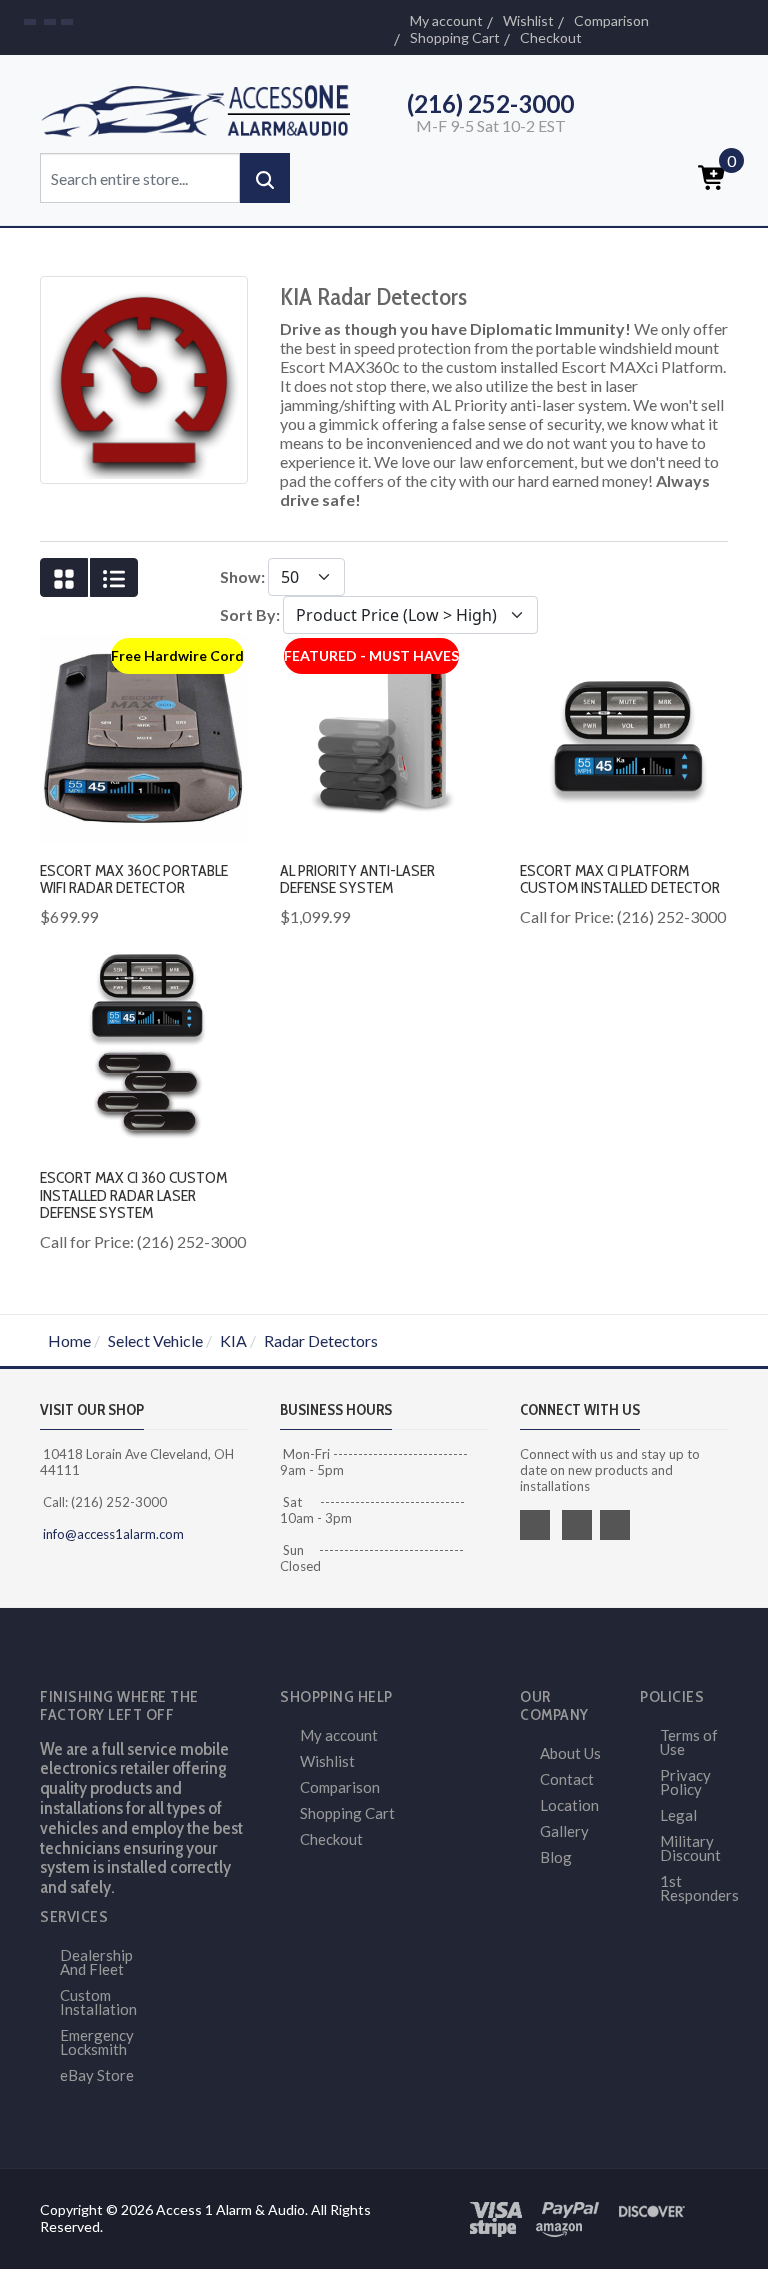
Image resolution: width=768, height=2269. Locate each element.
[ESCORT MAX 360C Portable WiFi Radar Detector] (144, 735)
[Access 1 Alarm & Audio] (204, 107)
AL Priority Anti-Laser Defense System (357, 879)
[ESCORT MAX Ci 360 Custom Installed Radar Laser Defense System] (144, 1042)
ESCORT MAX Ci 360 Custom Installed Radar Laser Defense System (133, 1195)
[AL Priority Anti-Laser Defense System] (384, 735)
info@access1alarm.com (112, 1534)
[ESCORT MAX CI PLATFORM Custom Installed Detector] (624, 735)
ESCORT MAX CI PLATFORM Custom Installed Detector (620, 879)
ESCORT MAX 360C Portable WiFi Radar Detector (134, 879)
